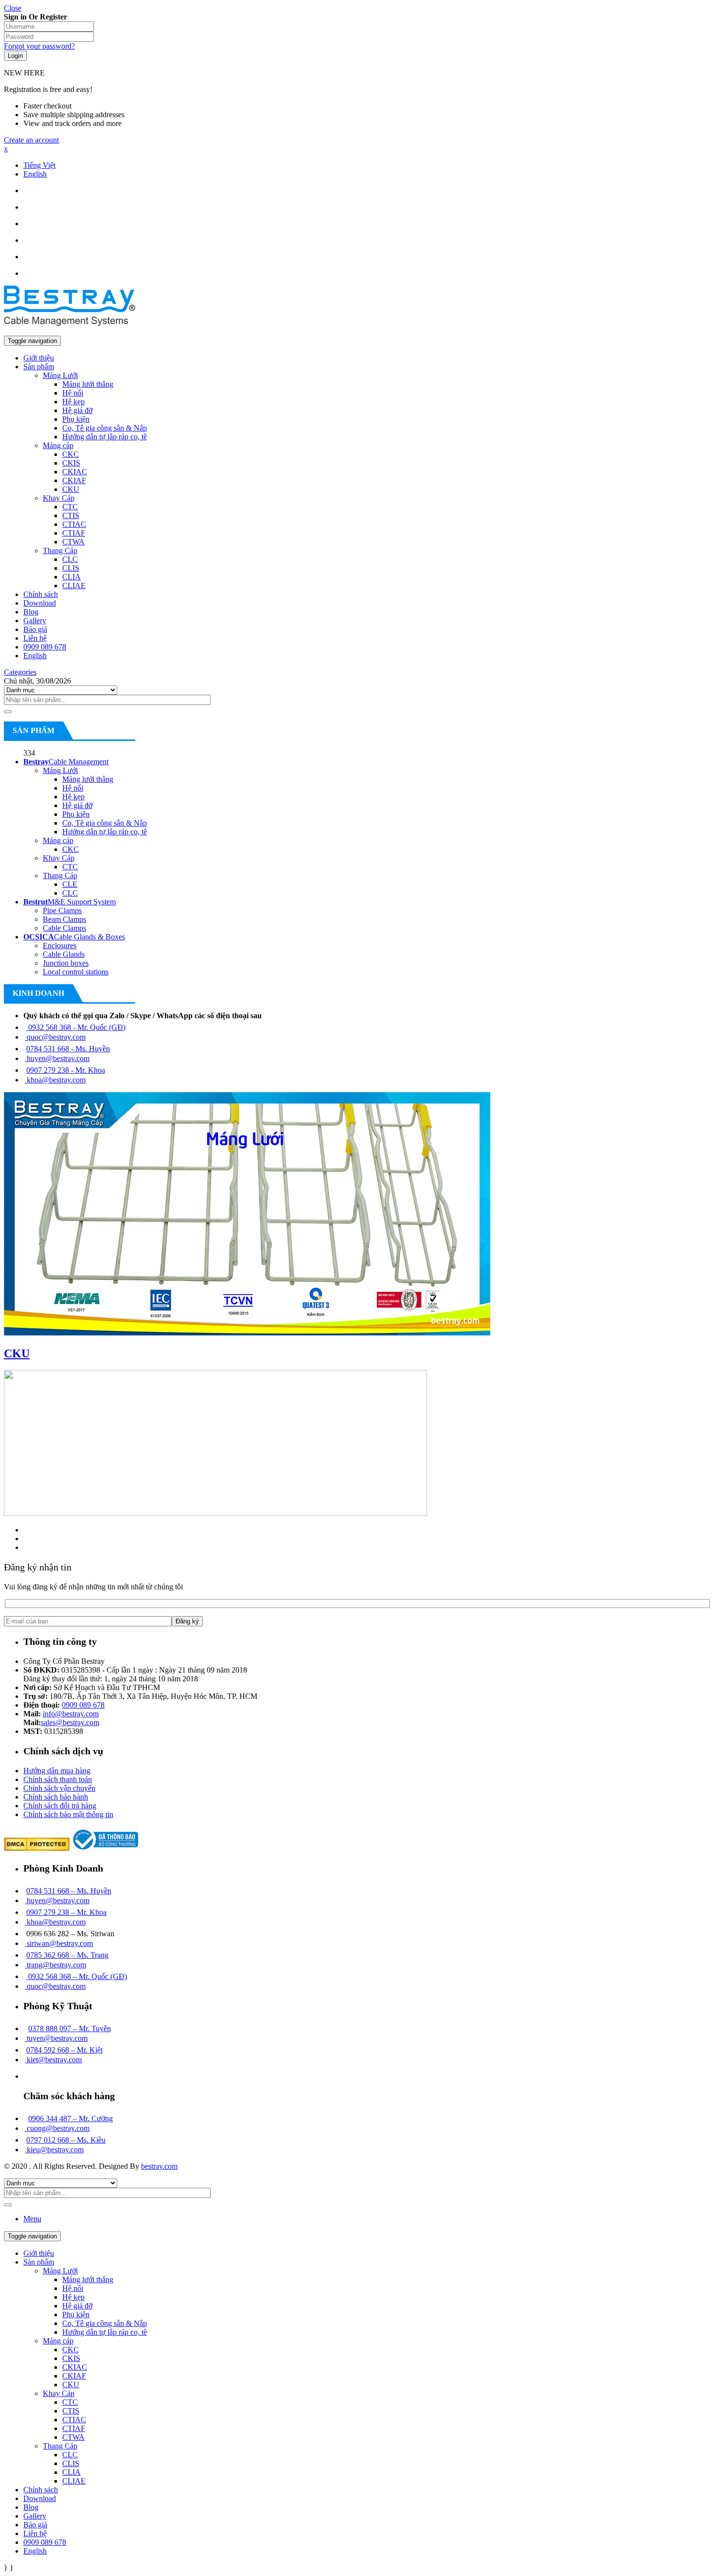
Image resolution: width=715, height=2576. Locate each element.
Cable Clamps (64, 928)
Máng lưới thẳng (88, 779)
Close (13, 8)
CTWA (73, 2437)
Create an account (31, 140)
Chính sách (41, 2490)
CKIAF (74, 2376)
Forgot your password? (39, 46)
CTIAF (74, 2428)
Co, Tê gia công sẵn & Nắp (105, 823)
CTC (70, 867)
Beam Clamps (64, 919)
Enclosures (60, 946)
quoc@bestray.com (55, 1037)
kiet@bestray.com (53, 2060)
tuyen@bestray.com (56, 2038)
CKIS (71, 2358)
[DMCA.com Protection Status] (37, 1848)
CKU (17, 1353)
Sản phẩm (39, 2262)
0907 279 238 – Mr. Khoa (66, 1912)
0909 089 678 (83, 1705)
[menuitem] (39, 165)
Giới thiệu (39, 2253)
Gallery (35, 2516)
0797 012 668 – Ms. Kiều (66, 2140)
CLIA (71, 2472)
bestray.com (159, 2166)
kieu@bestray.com (54, 2150)
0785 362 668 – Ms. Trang (67, 1955)
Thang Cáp (60, 875)
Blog (31, 2507)
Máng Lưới (60, 770)
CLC (70, 893)
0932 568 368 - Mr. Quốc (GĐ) (76, 1027)
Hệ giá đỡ (77, 805)
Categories (20, 672)
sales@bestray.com (70, 1722)
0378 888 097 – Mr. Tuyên (70, 2028)
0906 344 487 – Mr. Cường (71, 2118)
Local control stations (76, 972)
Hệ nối (73, 788)
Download (40, 2498)
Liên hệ (35, 2533)
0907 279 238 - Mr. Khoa (66, 1070)
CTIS (71, 2411)
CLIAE (74, 2481)
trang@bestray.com (55, 1965)
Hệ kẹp (73, 797)
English (35, 2551)
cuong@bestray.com (57, 2128)
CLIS (71, 2463)
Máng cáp (58, 840)
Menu (32, 2219)
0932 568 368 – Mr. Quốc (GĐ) (77, 1976)
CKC (71, 849)
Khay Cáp (59, 858)
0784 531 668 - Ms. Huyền (68, 1049)
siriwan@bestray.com (59, 1943)
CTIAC (74, 2420)
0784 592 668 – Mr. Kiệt (64, 2050)
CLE (70, 884)
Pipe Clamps (62, 910)
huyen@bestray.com (57, 1058)
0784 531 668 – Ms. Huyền (69, 1891)
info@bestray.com (71, 1714)
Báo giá (35, 2525)
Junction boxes (66, 963)
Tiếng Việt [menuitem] (39, 165)
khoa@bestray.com (55, 1080)
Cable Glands (64, 954)
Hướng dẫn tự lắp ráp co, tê (105, 832)
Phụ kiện (76, 814)
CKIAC (75, 2367)
